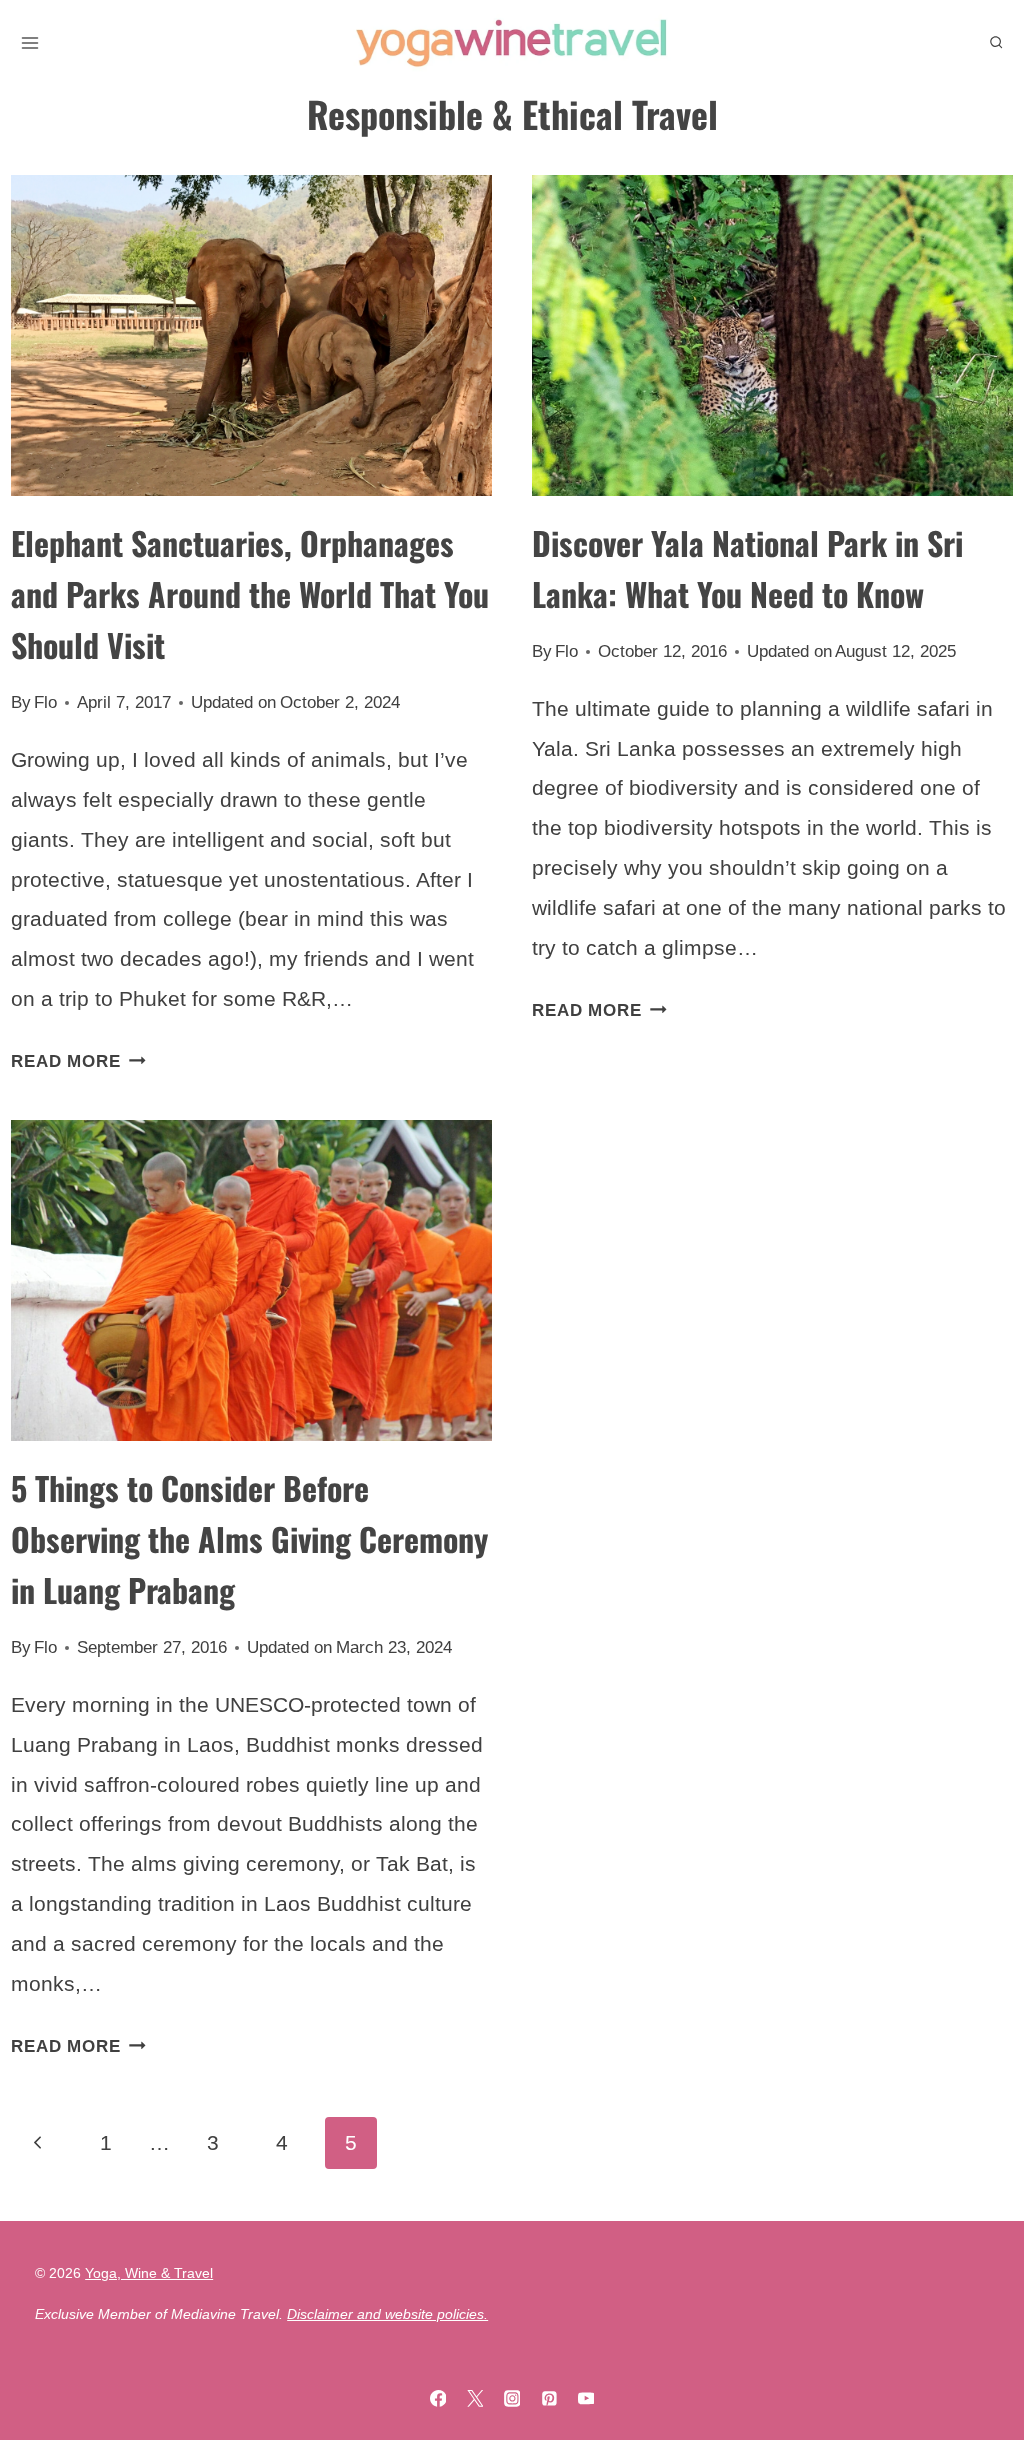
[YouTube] (586, 2398)
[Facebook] (438, 2398)
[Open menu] (29, 42)
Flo (45, 702)
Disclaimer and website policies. (387, 2314)
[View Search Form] (996, 43)
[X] (475, 2398)
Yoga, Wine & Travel (149, 2273)
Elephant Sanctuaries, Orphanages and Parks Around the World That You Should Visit (250, 593)
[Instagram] (512, 2398)
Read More (78, 1061)
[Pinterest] (549, 2398)
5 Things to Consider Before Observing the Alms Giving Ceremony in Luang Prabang (249, 1538)
